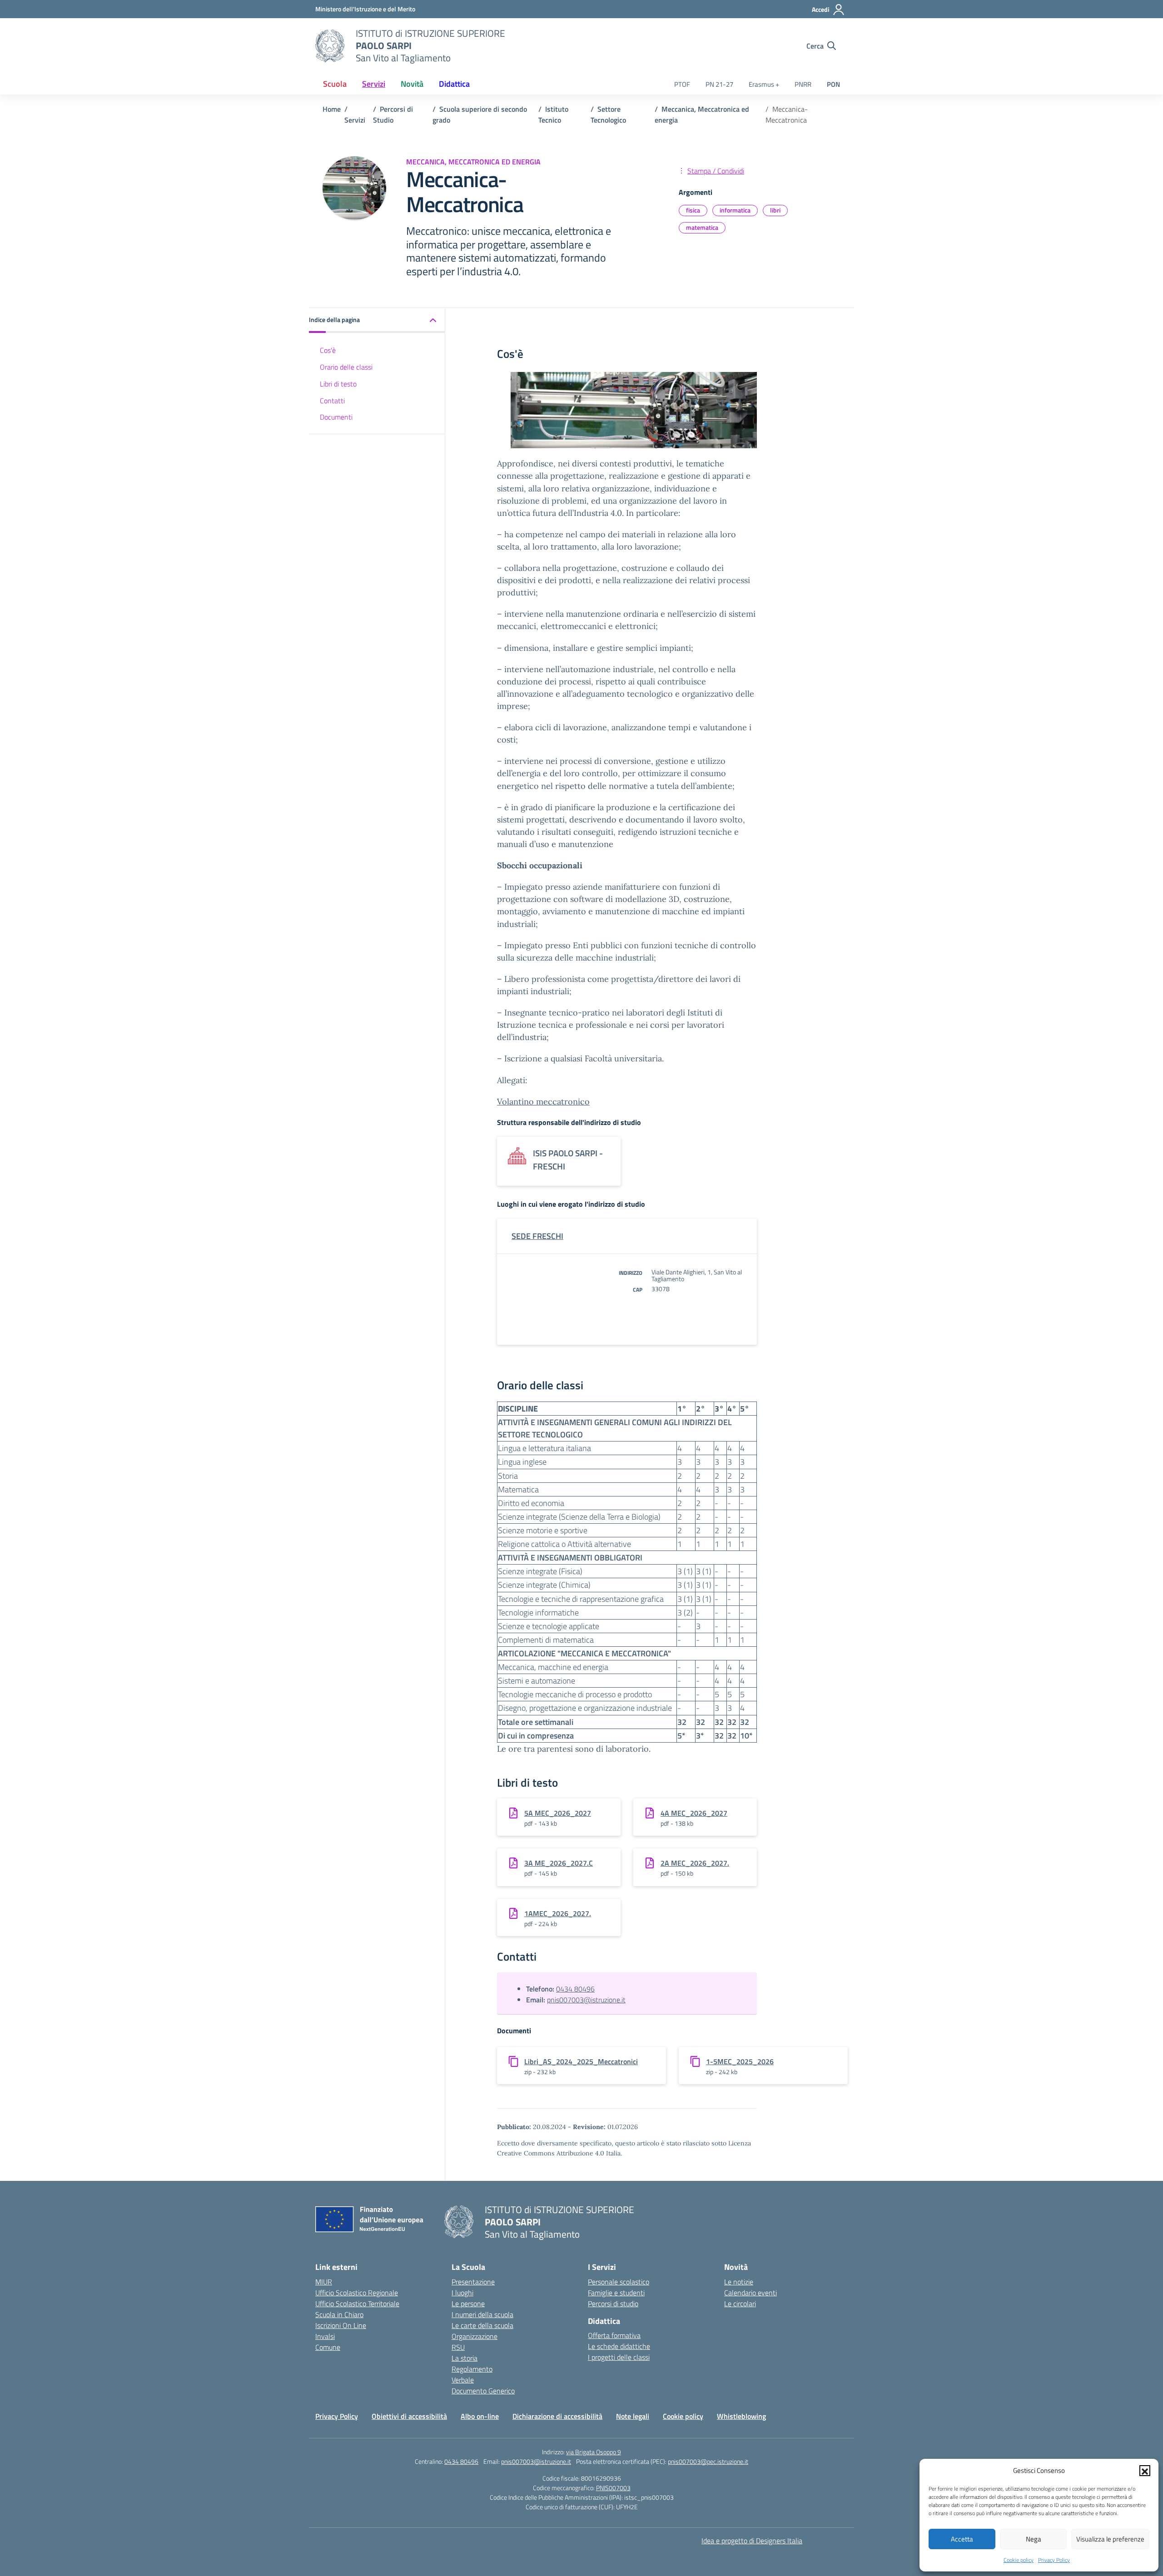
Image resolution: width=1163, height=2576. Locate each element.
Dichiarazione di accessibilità (557, 2416)
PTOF (682, 84)
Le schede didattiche (619, 2346)
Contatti (332, 400)
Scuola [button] (335, 84)
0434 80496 (575, 1989)
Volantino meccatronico (543, 1102)
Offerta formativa (614, 2335)
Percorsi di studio (613, 2304)
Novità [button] (412, 84)
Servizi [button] (374, 84)
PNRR (803, 84)
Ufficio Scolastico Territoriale (357, 2304)
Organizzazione (475, 2336)
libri (775, 210)
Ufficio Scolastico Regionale (357, 2293)
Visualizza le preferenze (1110, 2539)
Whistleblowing (741, 2416)
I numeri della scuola (482, 2314)
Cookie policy (1019, 2560)
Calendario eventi (750, 2293)
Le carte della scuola (482, 2325)
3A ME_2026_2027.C (559, 1863)
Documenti (336, 417)
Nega (1034, 2539)
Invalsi (325, 2336)
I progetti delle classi (619, 2357)
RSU (458, 2347)
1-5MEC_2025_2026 (740, 2061)
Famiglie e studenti (616, 2293)
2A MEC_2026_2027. (695, 1863)
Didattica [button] (454, 84)
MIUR (324, 2282)
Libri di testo (338, 383)
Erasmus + (764, 84)
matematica (702, 227)
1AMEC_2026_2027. (558, 1913)
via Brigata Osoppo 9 (594, 2452)
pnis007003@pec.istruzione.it (708, 2461)
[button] (1145, 2471)
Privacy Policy (1054, 2560)
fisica (693, 210)
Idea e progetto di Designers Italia (752, 2541)
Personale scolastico (619, 2282)
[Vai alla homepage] (330, 46)
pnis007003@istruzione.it (586, 2000)
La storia (465, 2358)
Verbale (463, 2380)
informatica (735, 210)
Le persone (468, 2304)
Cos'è (328, 350)
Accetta (962, 2539)
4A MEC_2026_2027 (694, 1813)
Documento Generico (483, 2391)
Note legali (633, 2416)
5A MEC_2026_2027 (558, 1813)
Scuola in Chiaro (339, 2314)
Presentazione (473, 2282)
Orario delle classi (346, 367)
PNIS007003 (613, 2488)
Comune (328, 2347)
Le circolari (740, 2304)
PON (833, 84)
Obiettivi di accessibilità (409, 2416)
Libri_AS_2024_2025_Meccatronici (581, 2061)
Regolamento (472, 2369)
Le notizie (739, 2282)
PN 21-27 (719, 84)
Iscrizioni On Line (341, 2325)
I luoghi (462, 2293)
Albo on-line (480, 2416)
